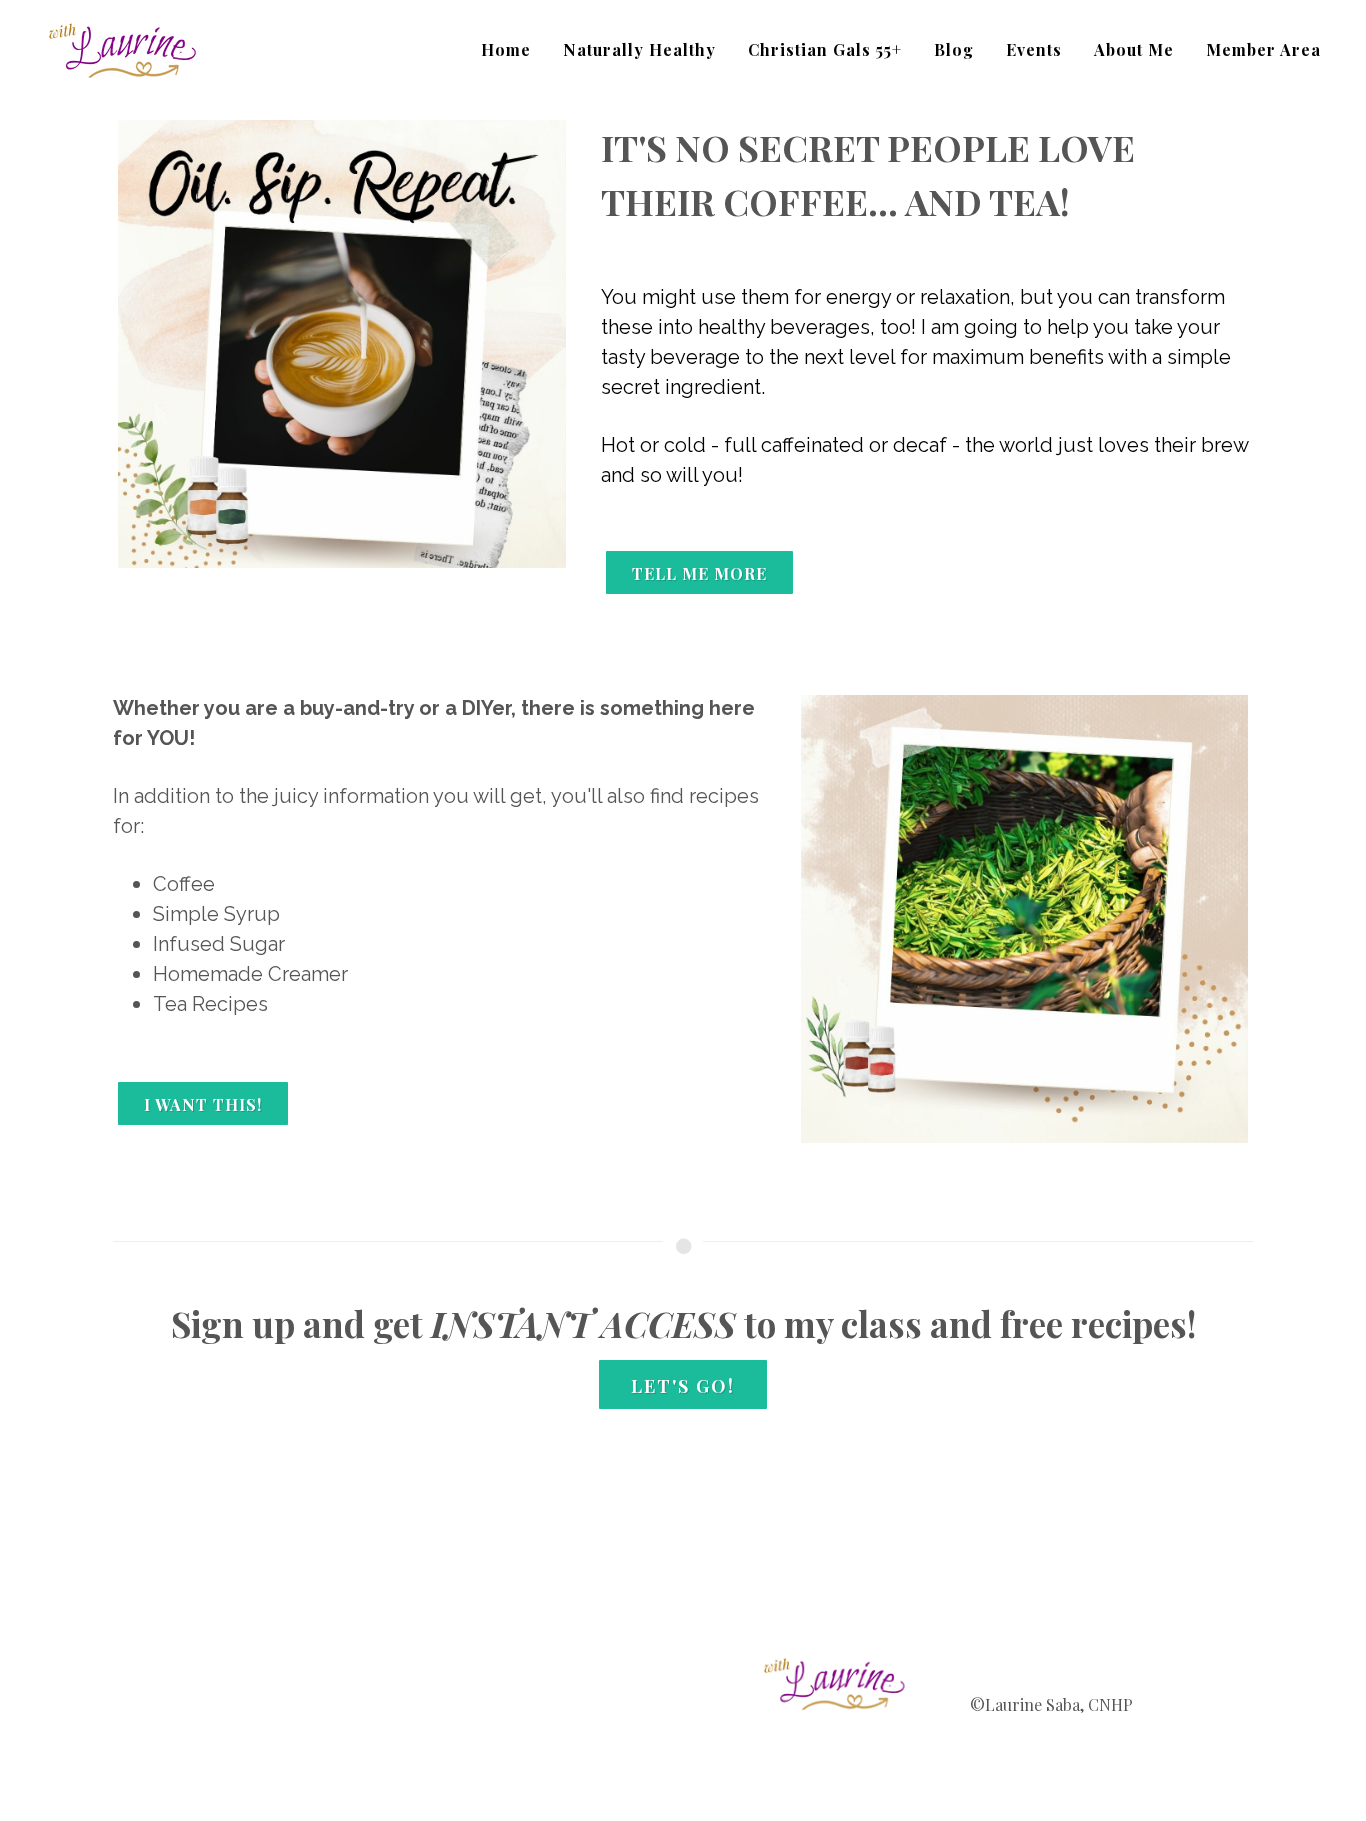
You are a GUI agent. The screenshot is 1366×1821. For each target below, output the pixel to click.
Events (1034, 49)
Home (506, 49)
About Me (1134, 49)
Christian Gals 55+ (825, 49)
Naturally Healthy (639, 49)
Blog (954, 49)
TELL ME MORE (699, 573)
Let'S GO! (683, 1386)
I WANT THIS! (203, 1104)
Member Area (1263, 49)
